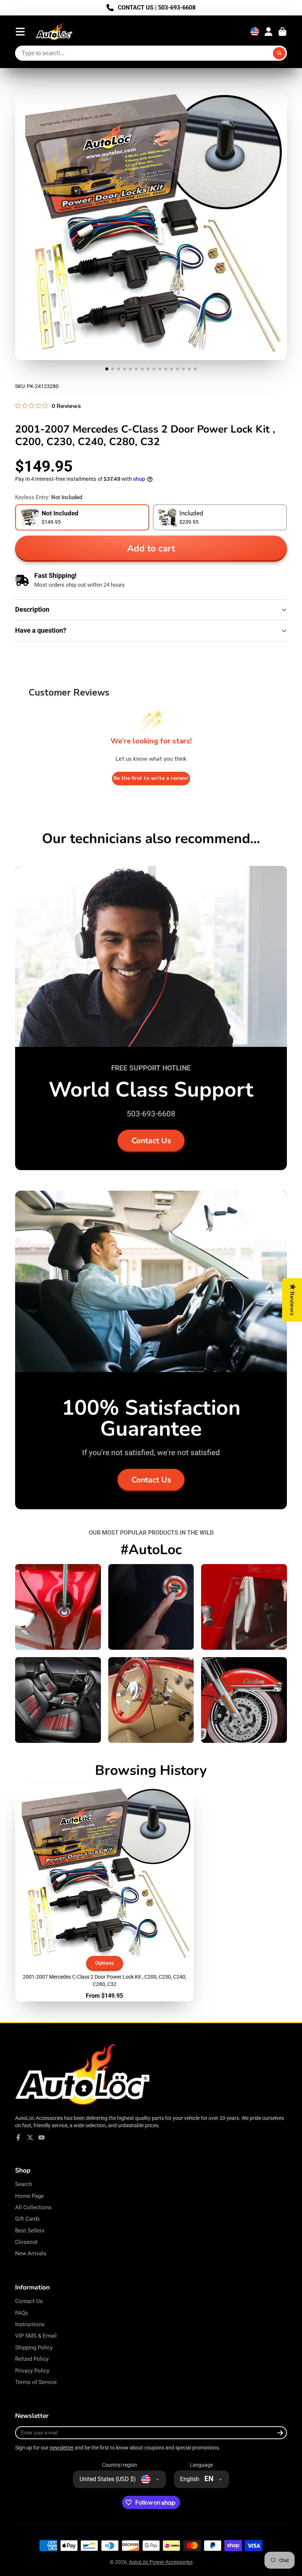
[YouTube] (42, 2138)
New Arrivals (31, 2253)
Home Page (29, 2196)
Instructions (30, 2324)
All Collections (33, 2207)
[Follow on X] (30, 2138)
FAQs (22, 2313)
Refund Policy (32, 2359)
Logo (54, 32)
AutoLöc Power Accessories (161, 2562)
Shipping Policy (34, 2348)
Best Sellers (30, 2231)
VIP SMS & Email (36, 2336)
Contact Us (151, 1141)
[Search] (279, 53)
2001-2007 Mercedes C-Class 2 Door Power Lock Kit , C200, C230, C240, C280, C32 (104, 1893)
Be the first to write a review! (151, 778)
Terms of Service (36, 2382)
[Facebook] (18, 2138)
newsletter (62, 2448)
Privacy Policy (32, 2371)
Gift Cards (27, 2219)
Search (24, 2184)
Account (268, 32)
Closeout (26, 2242)
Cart (282, 32)
